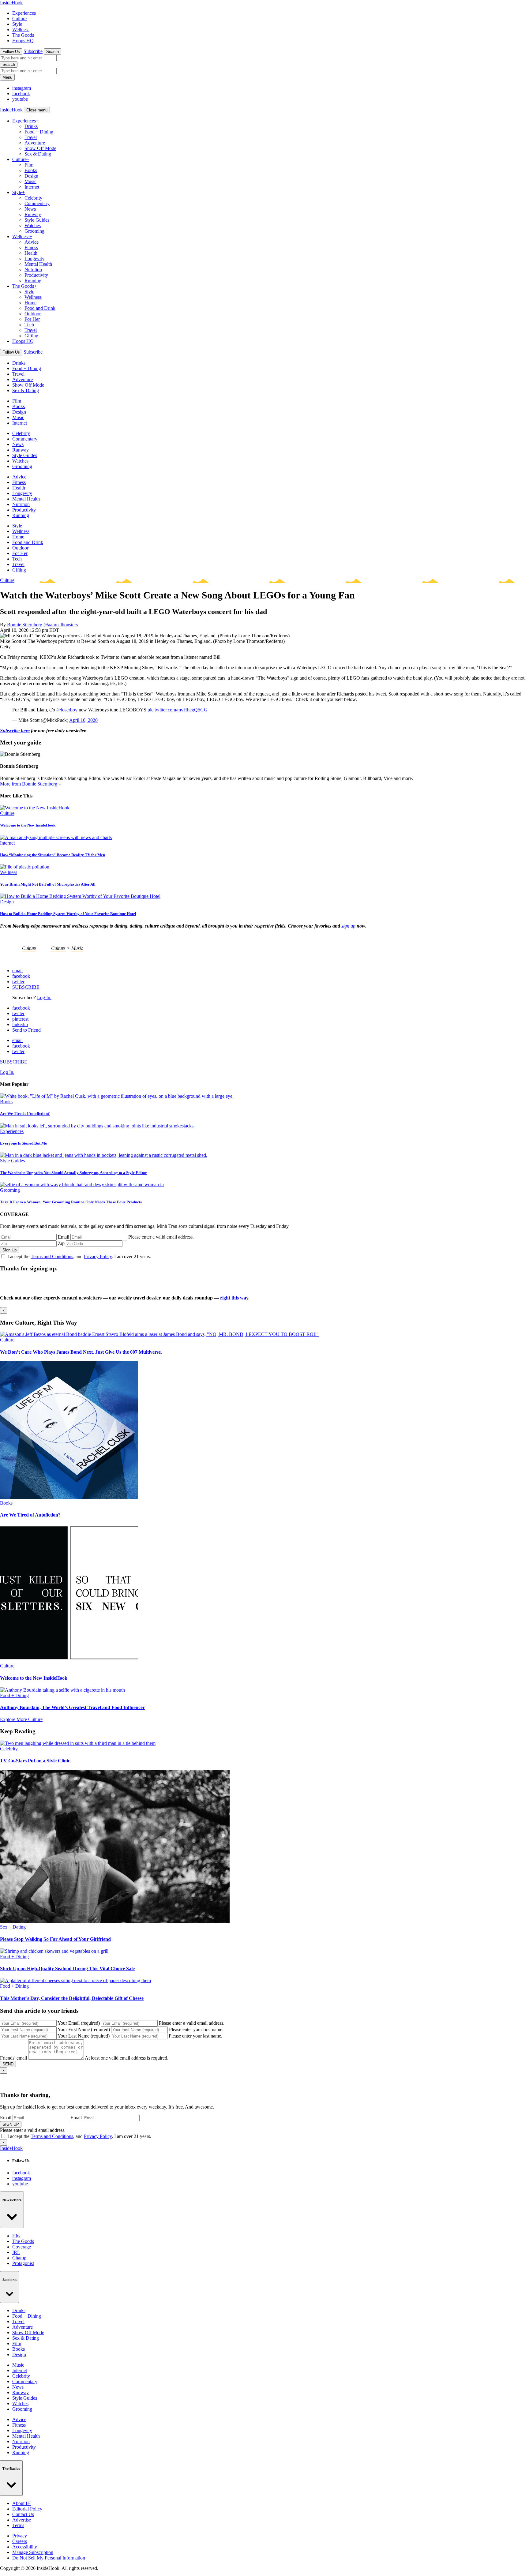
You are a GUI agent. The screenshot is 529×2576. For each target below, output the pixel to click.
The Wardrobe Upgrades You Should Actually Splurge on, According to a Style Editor (73, 1173)
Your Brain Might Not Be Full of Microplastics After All (48, 884)
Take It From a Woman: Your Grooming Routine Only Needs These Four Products (71, 1202)
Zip (61, 1243)
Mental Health (38, 264)
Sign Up (9, 1250)
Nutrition (33, 270)
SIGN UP (11, 2124)
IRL (16, 2252)
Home (30, 303)
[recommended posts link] (159, 1334)
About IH (22, 2503)
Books (31, 170)
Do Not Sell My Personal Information (49, 2558)
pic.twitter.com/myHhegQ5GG (178, 710)
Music (30, 181)
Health (31, 253)
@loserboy (67, 710)
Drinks (31, 126)
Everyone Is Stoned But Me (23, 1143)
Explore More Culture (21, 1719)
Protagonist (23, 2263)
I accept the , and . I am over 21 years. (79, 1256)
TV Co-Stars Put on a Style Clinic (35, 1761)
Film (29, 165)
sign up (348, 926)
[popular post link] (117, 1096)
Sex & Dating (38, 154)
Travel (31, 137)
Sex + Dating (13, 1927)
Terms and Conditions (52, 1256)
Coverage (22, 2247)
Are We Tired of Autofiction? (25, 1114)
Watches (33, 225)
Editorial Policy (27, 2509)
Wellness (21, 30)
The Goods (23, 35)
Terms (18, 2525)
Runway (33, 214)
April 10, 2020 (83, 720)
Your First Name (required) (84, 2029)
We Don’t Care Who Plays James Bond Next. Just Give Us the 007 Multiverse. (81, 1352)
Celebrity (33, 198)
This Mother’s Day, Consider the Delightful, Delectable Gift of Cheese (72, 1998)
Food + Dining (39, 132)
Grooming (34, 231)
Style (17, 24)
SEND (8, 2064)
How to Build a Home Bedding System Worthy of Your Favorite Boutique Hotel (68, 914)
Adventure (35, 143)
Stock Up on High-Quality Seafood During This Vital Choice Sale (67, 1969)
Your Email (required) (79, 2023)
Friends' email (13, 2058)
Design (31, 176)
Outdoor (33, 314)
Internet (32, 187)
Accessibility (25, 2547)
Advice (32, 242)
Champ (19, 2258)
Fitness (31, 247)
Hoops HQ (23, 41)
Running (33, 281)
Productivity (36, 275)
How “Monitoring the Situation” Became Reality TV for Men (53, 855)
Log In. (44, 997)
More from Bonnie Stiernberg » (30, 784)
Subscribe (33, 51)
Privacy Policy (98, 1256)
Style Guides (37, 220)
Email (64, 1237)
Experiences (24, 13)
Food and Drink (40, 308)
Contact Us (23, 2514)
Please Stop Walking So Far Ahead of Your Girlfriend (55, 1939)
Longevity (34, 259)
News (30, 209)
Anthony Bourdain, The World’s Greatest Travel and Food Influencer (72, 1707)
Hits (16, 2236)
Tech (29, 325)
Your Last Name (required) (84, 2036)
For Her (32, 319)
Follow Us (11, 52)
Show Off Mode (40, 148)
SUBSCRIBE (26, 987)
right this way (234, 1298)
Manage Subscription (33, 2552)
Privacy (20, 2536)
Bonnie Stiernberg (25, 625)
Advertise (22, 2520)
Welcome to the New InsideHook (28, 825)
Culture (19, 19)
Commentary (37, 203)
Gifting (31, 336)
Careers (20, 2541)
